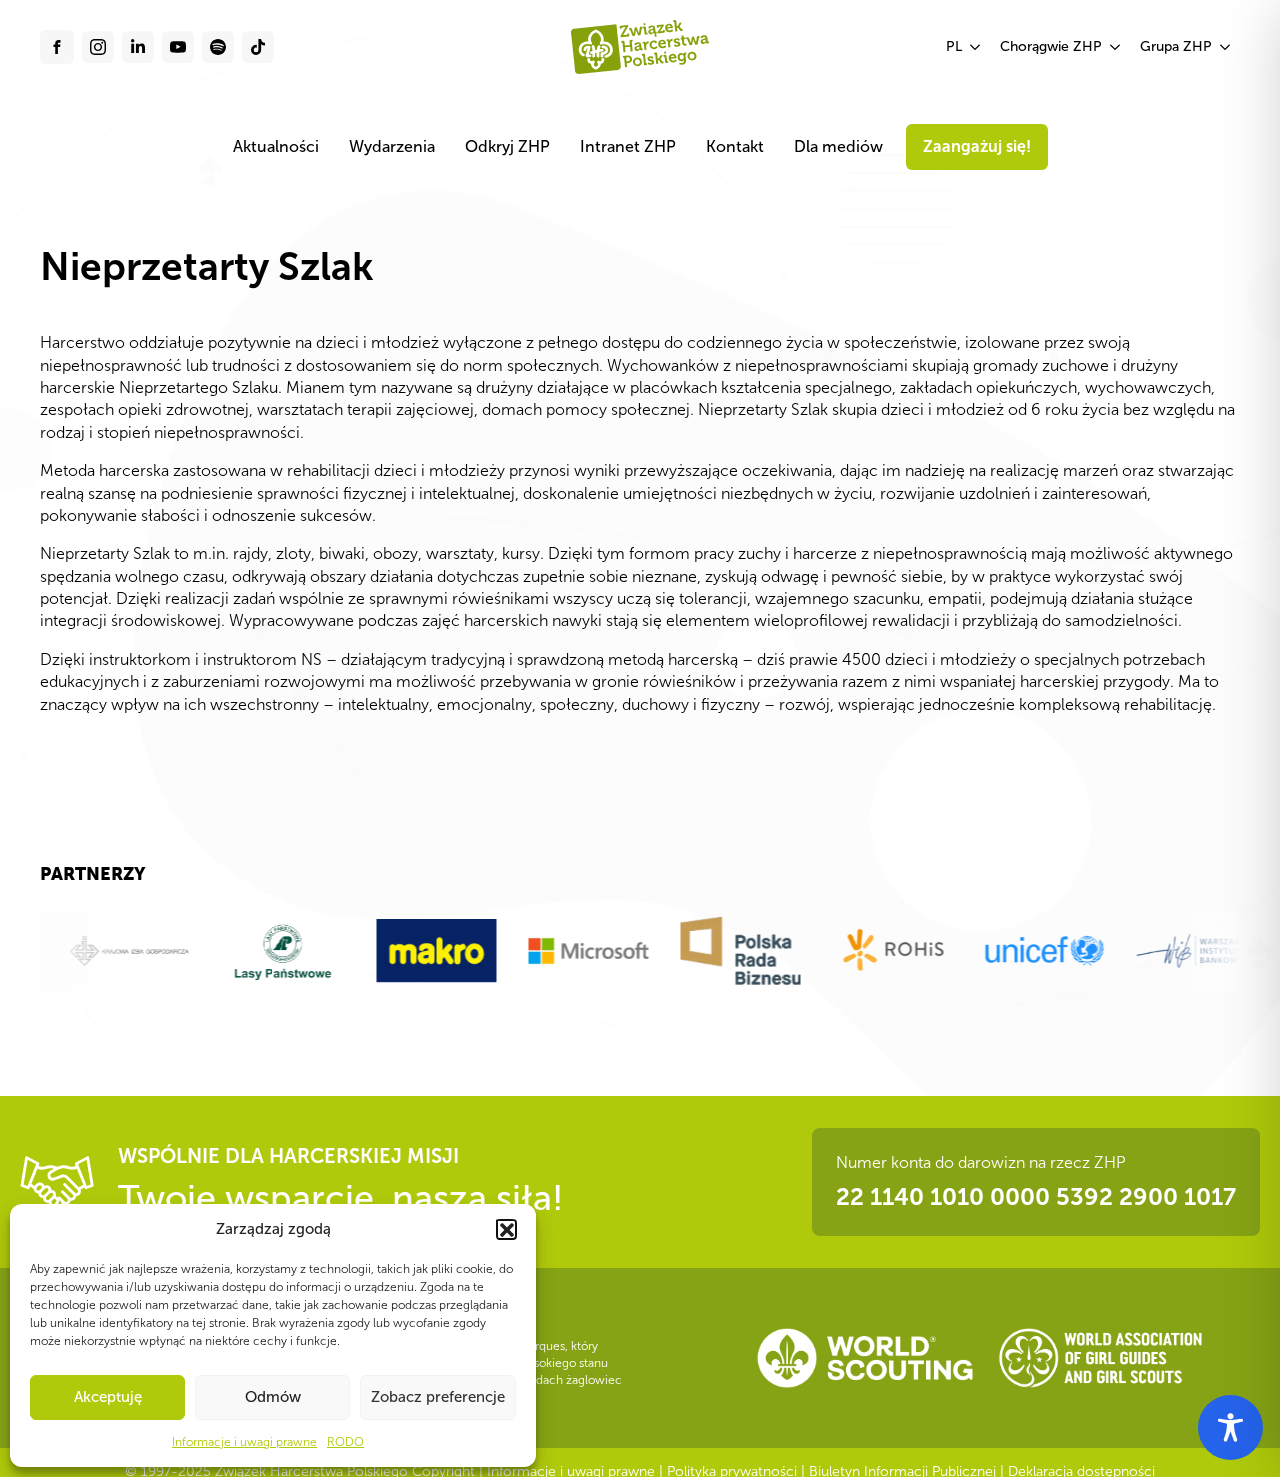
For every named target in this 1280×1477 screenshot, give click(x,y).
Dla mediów (838, 146)
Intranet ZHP (628, 146)
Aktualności (276, 146)
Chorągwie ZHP (1051, 46)
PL (954, 46)
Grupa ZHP (1176, 46)
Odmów (273, 1397)
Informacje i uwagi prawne (244, 1442)
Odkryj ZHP (507, 146)
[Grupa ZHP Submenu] (1226, 47)
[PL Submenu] (976, 47)
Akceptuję (108, 1397)
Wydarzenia (392, 146)
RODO (345, 1442)
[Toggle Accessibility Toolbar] (1230, 1427)
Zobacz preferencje (438, 1397)
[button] (506, 1229)
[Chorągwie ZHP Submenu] (1116, 47)
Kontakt (735, 146)
